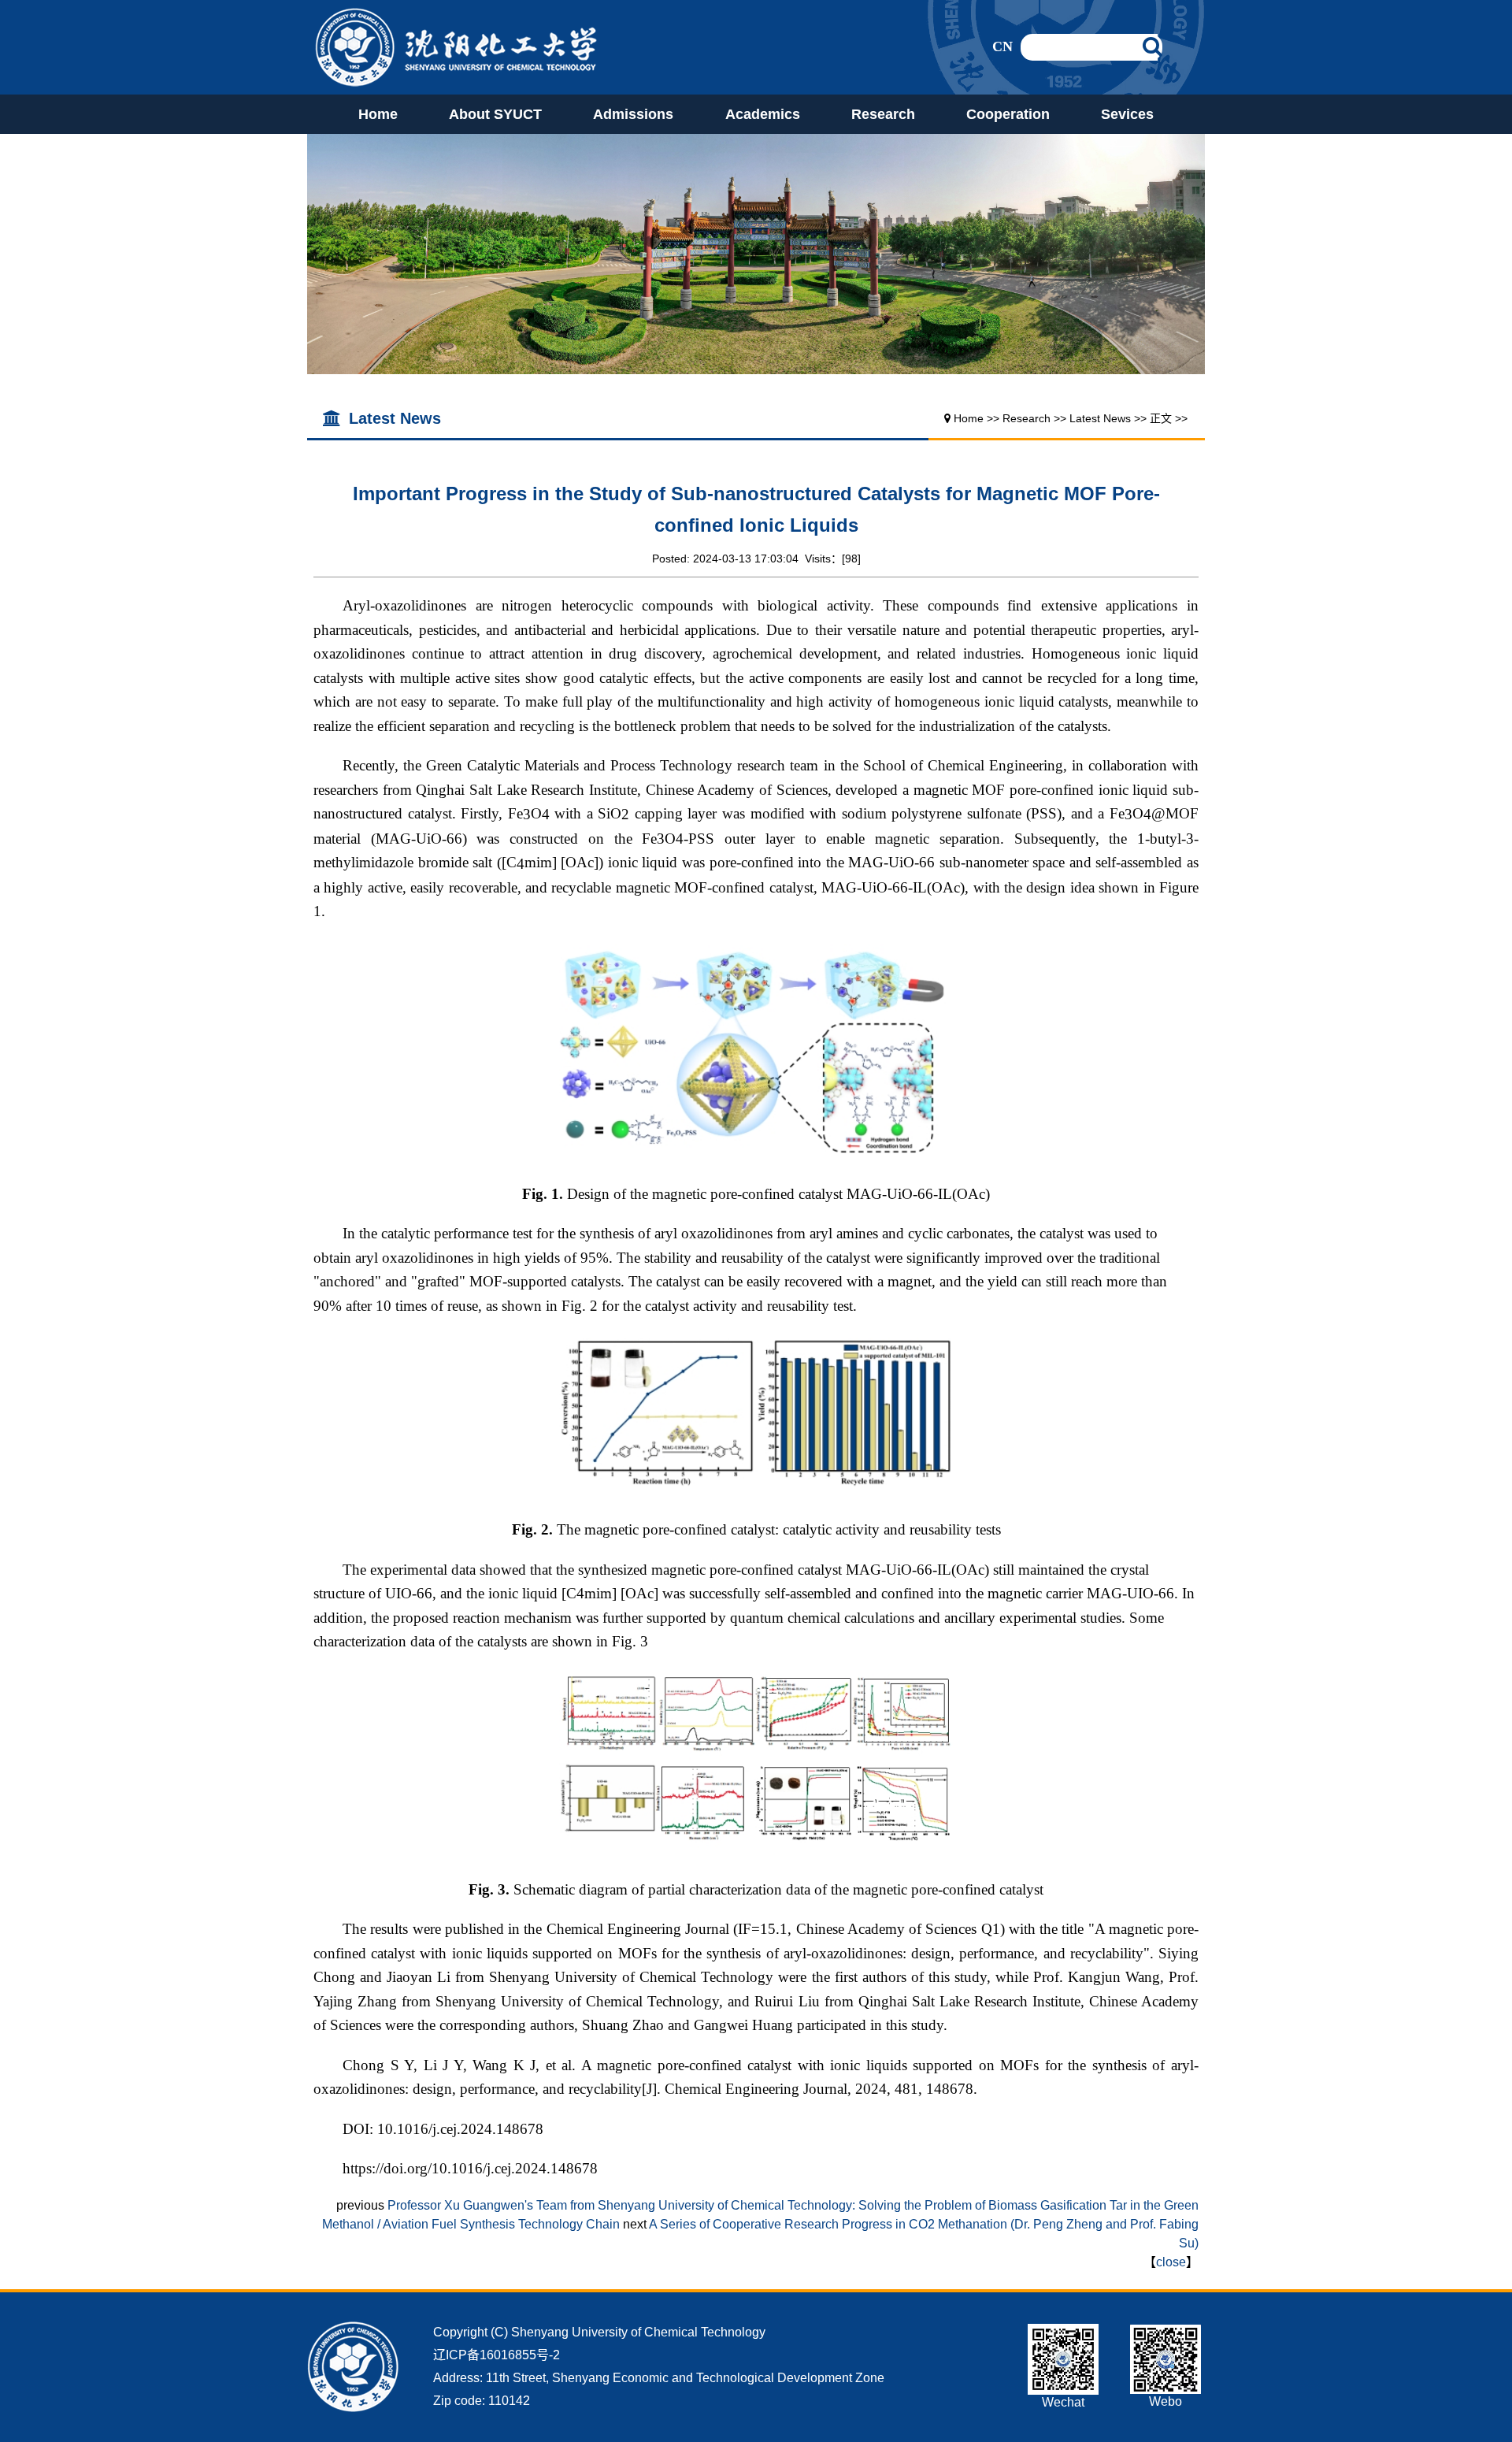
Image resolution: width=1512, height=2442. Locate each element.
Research (883, 114)
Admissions (633, 114)
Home (378, 114)
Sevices (1127, 114)
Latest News (1100, 418)
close (1171, 2262)
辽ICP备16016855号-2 (497, 2355)
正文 (1161, 418)
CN (1002, 46)
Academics (763, 114)
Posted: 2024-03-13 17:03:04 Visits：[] (756, 559)
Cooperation (1008, 114)
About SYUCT (495, 114)
